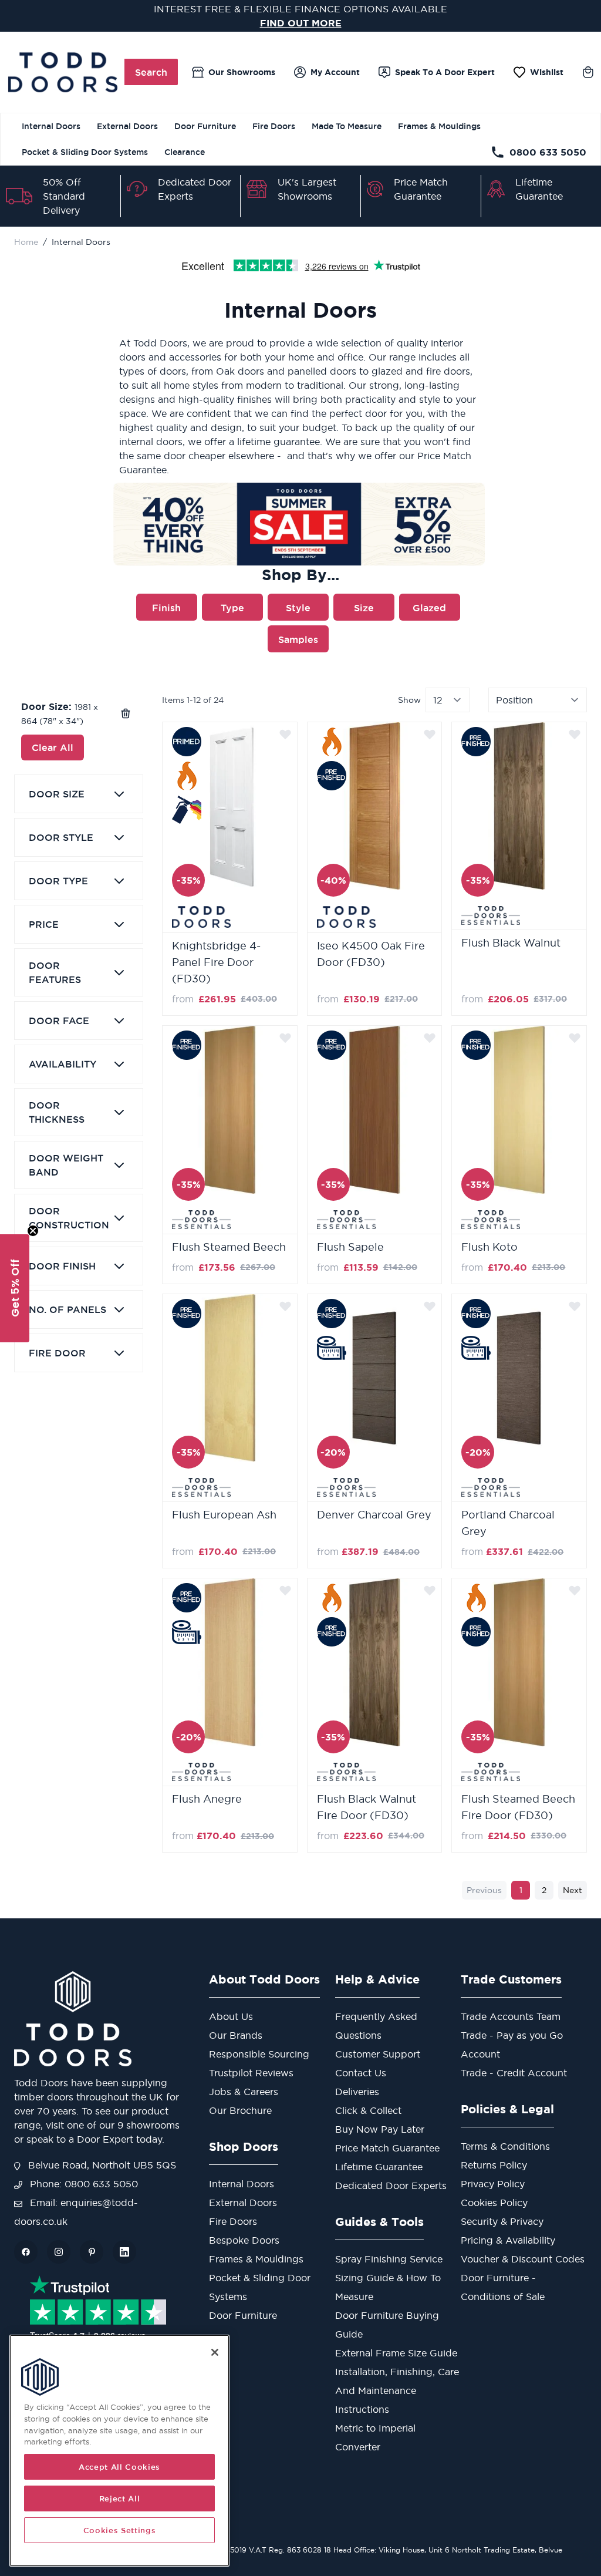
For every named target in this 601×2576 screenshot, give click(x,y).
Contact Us (361, 2073)
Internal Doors (51, 126)
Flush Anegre (207, 1799)
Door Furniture (205, 126)
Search (151, 72)
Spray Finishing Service (389, 2259)
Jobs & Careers (244, 2092)
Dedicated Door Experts (391, 2186)
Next (573, 1890)
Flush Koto (489, 1247)
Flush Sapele (350, 1247)
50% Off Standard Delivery (64, 196)
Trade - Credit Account (514, 2073)
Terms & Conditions (505, 2146)
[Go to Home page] (63, 72)
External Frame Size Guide (396, 2353)
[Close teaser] (33, 1231)
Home (26, 242)
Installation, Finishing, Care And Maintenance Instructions (397, 2390)
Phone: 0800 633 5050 (82, 2184)
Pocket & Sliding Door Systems (85, 152)
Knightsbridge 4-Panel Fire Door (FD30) (216, 962)
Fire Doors (274, 126)
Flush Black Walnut (511, 943)
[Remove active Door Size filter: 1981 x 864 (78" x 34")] (126, 713)
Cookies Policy (494, 2203)
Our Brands (236, 2035)
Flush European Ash (224, 1515)
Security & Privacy (502, 2221)
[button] (15, 1288)
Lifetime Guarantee (379, 2167)
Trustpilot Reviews (251, 2073)
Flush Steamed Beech (229, 1247)
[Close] (215, 2352)
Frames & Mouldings (439, 126)
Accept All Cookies (119, 2467)
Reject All (120, 2498)
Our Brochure (240, 2110)
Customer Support (378, 2054)
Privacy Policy (493, 2184)
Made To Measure (347, 126)
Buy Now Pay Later (380, 2129)
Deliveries (357, 2092)
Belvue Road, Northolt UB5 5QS (101, 2165)
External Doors (127, 126)
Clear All (53, 747)
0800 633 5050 (548, 152)
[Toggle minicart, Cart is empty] (588, 72)
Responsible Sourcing (259, 2054)
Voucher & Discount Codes (523, 2259)
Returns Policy (494, 2165)
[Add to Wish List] (285, 734)
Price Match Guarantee (387, 2148)
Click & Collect (368, 2110)
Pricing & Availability (508, 2240)
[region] (119, 2451)
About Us (231, 2016)
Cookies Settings (120, 2530)
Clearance (185, 152)
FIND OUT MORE (301, 23)
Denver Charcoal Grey (374, 1515)
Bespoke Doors (244, 2240)
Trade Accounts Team (511, 2016)
